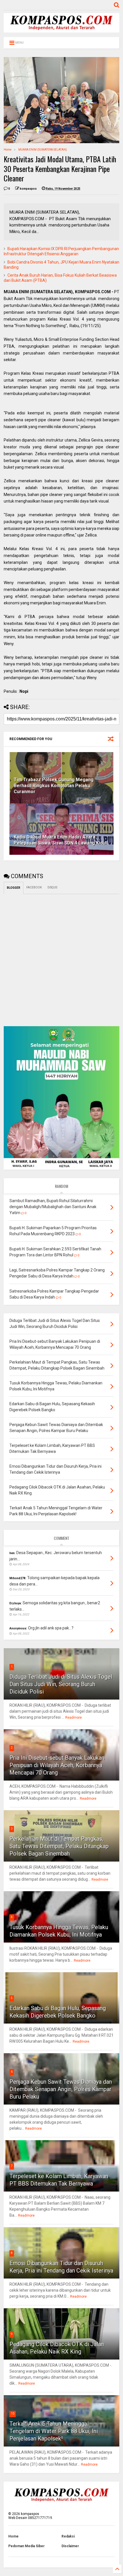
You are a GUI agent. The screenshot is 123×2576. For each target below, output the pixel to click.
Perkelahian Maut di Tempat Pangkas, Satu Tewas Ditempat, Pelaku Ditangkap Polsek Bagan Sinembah (59, 1846)
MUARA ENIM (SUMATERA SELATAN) (43, 150)
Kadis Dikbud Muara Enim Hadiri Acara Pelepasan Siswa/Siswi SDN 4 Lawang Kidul (60, 840)
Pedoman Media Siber (26, 2546)
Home (8, 150)
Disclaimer (70, 2546)
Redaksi (68, 2536)
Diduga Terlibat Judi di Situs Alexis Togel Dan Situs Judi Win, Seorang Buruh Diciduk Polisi (61, 1684)
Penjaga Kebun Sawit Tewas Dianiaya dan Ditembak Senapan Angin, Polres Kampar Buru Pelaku (61, 2089)
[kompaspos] (61, 30)
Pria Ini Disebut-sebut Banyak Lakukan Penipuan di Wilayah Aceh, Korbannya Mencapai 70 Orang (57, 1765)
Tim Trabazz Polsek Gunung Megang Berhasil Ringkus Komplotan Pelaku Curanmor (54, 786)
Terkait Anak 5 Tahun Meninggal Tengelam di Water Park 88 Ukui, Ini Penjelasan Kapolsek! (54, 2431)
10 (13, 2414)
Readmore (74, 1718)
